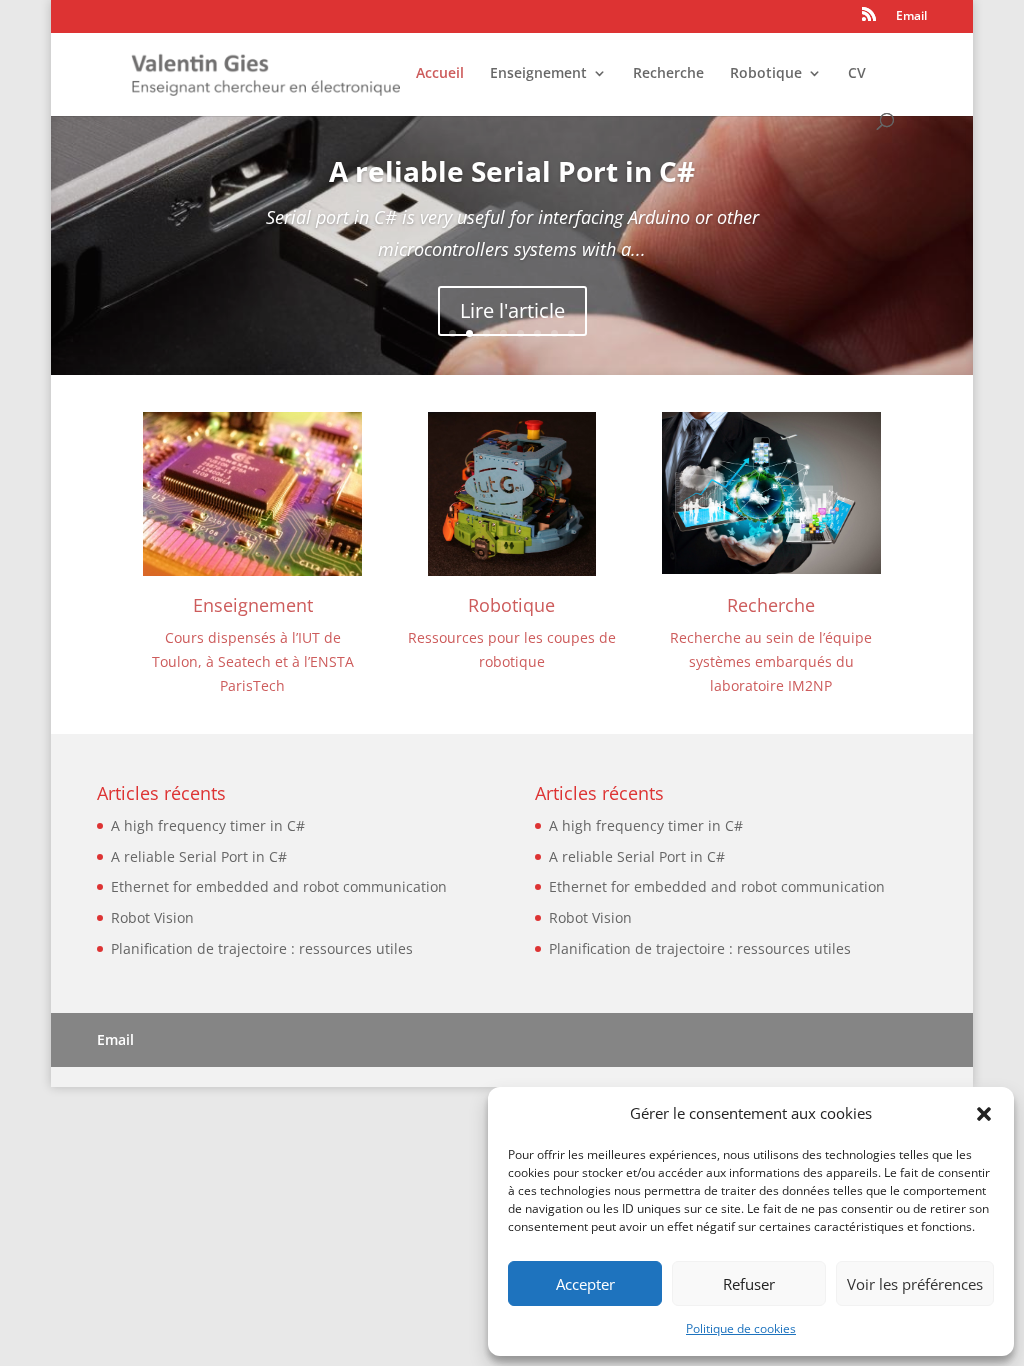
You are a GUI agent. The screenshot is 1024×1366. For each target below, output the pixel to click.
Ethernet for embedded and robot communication (279, 886)
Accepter (585, 1284)
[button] (984, 1114)
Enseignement (538, 74)
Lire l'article (512, 310)
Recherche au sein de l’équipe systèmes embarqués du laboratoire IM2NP (771, 661)
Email (911, 17)
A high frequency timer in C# (208, 825)
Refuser (749, 1284)
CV (857, 74)
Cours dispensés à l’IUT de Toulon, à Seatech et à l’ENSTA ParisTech (253, 661)
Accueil (440, 74)
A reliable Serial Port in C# (512, 171)
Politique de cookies (741, 1328)
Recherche (668, 74)
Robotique (766, 74)
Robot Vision (152, 917)
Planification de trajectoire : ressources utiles (262, 948)
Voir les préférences (915, 1284)
